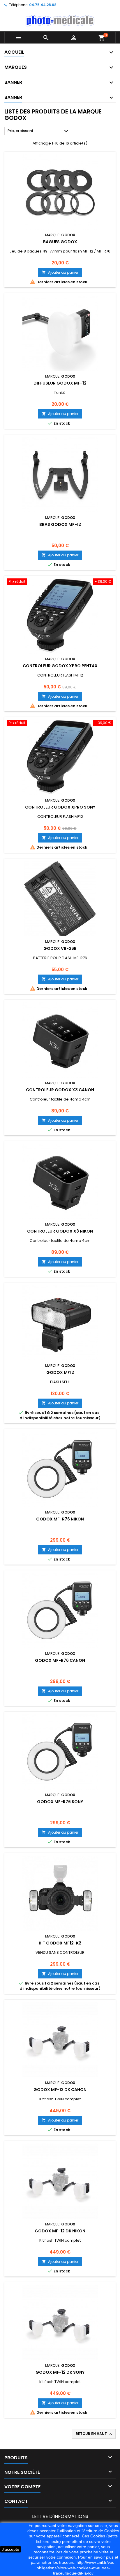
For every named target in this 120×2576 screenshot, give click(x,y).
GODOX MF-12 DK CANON (60, 2090)
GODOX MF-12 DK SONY (60, 2372)
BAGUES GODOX (60, 242)
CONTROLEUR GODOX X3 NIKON (60, 1231)
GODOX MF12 (60, 1372)
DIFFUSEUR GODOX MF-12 (60, 383)
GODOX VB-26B (60, 948)
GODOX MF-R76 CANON (60, 1660)
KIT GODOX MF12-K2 (60, 1943)
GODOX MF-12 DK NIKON (60, 2231)
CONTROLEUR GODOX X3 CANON (60, 1090)
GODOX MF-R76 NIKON (60, 1519)
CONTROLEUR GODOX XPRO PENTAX (60, 666)
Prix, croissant (39, 131)
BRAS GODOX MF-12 (60, 524)
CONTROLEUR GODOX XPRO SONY (60, 807)
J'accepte (10, 2549)
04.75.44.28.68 (43, 5)
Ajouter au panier (60, 272)
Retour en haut (94, 2434)
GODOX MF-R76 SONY (60, 1802)
